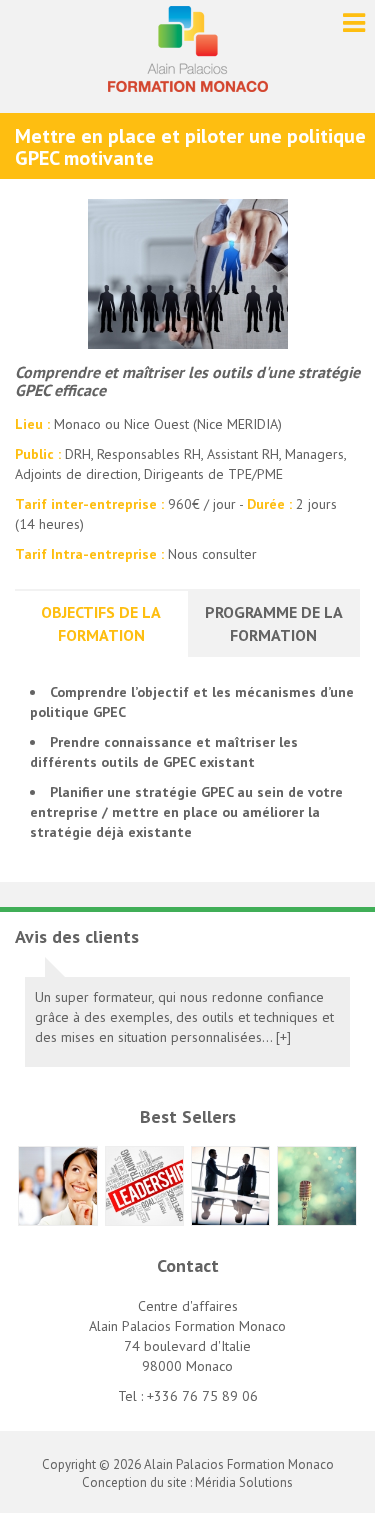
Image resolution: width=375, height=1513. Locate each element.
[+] (283, 1037)
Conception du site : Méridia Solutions (187, 1482)
